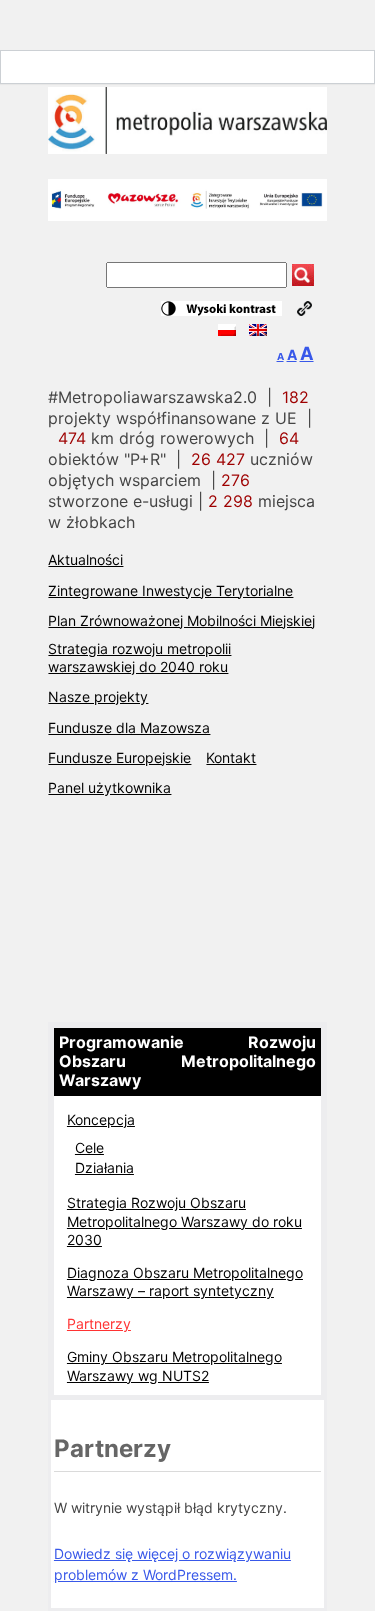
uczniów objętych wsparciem (180, 469)
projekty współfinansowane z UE (178, 407)
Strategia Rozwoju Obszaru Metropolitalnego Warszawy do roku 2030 (184, 1220)
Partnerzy (99, 1323)
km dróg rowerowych (156, 438)
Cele (89, 1147)
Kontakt (231, 757)
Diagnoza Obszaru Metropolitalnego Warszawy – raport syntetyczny (185, 1281)
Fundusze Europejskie (119, 757)
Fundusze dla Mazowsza (129, 727)
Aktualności (85, 559)
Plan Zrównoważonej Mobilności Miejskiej (181, 620)
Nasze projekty (98, 696)
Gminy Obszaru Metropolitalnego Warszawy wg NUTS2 (174, 1365)
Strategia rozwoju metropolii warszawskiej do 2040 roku (139, 657)
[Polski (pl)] (227, 330)
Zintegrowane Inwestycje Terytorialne (170, 590)
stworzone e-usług (149, 490)
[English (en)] (258, 330)
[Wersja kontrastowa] (221, 308)
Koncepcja (101, 1119)
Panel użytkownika (109, 787)
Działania (104, 1167)
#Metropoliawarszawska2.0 (152, 397)
